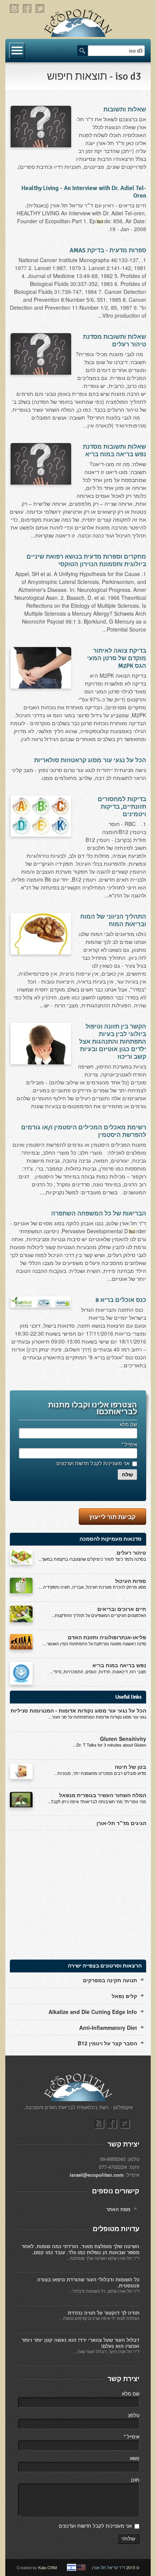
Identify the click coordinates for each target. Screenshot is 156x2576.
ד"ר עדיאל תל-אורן (108, 2567)
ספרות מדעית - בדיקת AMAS (108, 250)
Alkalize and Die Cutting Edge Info (93, 2012)
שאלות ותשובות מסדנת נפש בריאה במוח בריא (115, 451)
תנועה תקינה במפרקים (110, 1980)
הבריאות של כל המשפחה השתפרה (99, 1214)
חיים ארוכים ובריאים (122, 1609)
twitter (41, 9)
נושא (134, 2458)
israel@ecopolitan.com (97, 2175)
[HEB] (72, 2567)
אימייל (129, 1444)
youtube (15, 9)
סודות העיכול (131, 1581)
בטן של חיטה (130, 1767)
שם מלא (128, 1424)
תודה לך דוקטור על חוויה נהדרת (104, 2313)
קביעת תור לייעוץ (112, 1517)
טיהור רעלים (131, 1552)
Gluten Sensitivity (123, 1739)
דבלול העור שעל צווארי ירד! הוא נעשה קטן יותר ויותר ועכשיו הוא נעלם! (80, 2343)
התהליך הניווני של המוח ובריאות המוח (113, 920)
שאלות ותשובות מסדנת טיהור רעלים (115, 341)
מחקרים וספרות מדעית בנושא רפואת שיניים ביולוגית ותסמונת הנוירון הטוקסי (86, 561)
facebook (28, 9)
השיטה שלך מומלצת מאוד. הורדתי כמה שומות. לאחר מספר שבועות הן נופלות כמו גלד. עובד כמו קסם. (80, 2249)
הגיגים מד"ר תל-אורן (121, 1823)
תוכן (135, 2479)
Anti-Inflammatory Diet (108, 2028)
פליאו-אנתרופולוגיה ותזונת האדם (107, 1637)
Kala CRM (48, 2567)
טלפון (134, 2415)
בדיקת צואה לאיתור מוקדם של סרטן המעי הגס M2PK (117, 658)
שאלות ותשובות (125, 110)
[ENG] (81, 2567)
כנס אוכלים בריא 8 (121, 1300)
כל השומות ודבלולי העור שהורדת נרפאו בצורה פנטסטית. (88, 2282)
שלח (127, 1475)
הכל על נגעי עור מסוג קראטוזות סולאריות (90, 760)
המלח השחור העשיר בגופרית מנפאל (103, 1795)
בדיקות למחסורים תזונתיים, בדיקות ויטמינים (122, 807)
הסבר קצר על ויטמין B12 (107, 2043)
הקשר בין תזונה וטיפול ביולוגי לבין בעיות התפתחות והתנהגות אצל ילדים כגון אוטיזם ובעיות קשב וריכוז (113, 1042)
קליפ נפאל (124, 1996)
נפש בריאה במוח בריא (119, 1665)
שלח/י (128, 2539)
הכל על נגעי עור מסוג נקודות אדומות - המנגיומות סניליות (78, 1710)
